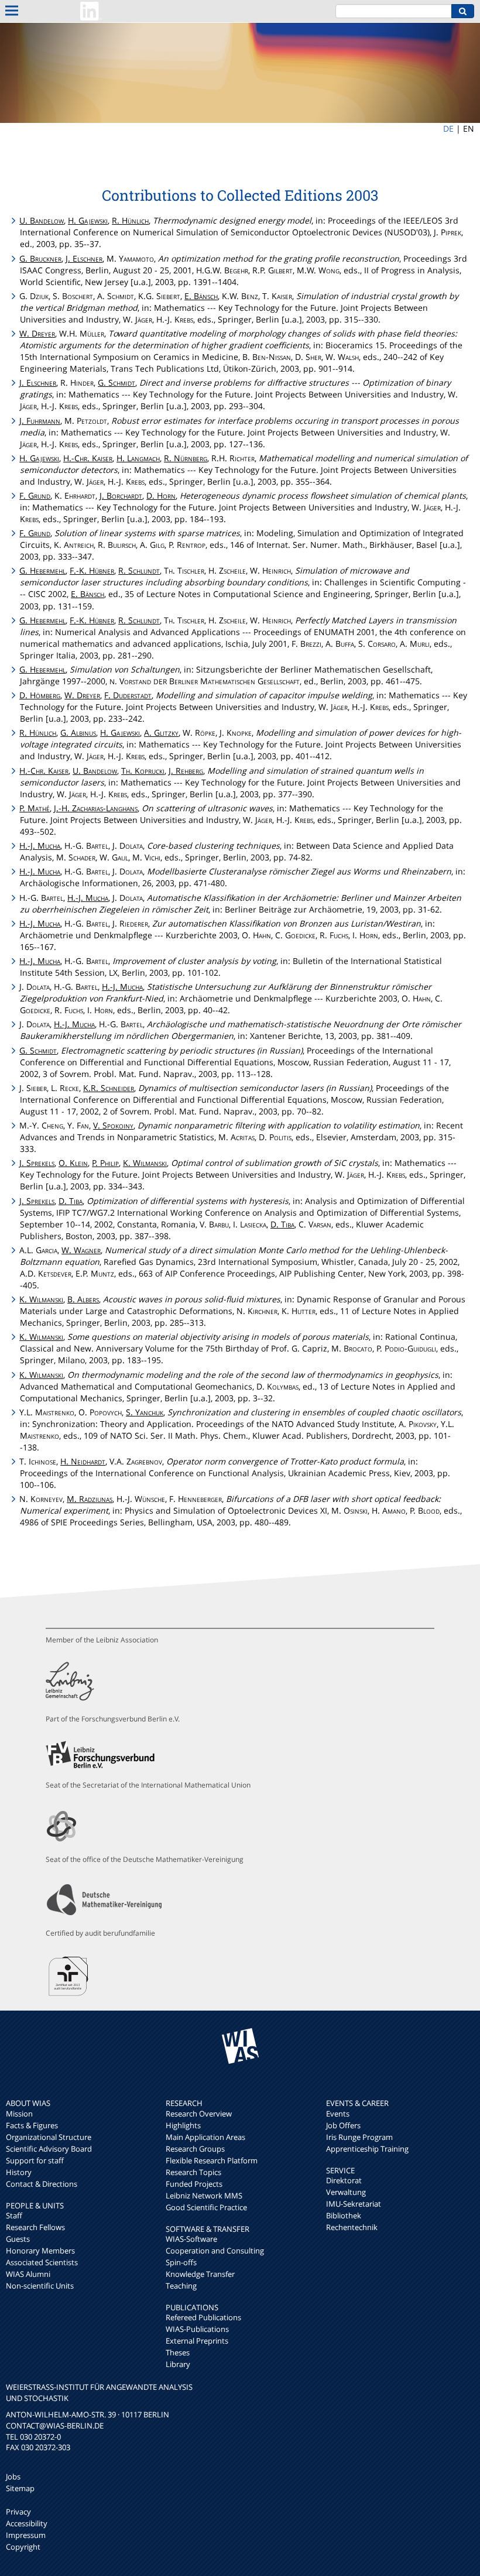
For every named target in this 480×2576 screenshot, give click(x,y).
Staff (14, 2215)
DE (448, 128)
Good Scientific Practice (206, 2207)
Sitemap (20, 2488)
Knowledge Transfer (200, 2274)
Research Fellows (35, 2227)
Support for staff (35, 2160)
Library (178, 2364)
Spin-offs (181, 2262)
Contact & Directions (42, 2184)
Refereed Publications (203, 2317)
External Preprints (197, 2341)
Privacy (18, 2512)
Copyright (23, 2547)
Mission (19, 2114)
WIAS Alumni (28, 2274)
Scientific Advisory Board (49, 2149)
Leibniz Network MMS (204, 2196)
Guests (18, 2239)
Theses (178, 2352)
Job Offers (343, 2125)
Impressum (26, 2535)
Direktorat (344, 2180)
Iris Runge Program (359, 2137)
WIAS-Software (191, 2239)
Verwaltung (346, 2192)
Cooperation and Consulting (215, 2251)
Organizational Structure (49, 2137)
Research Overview (199, 2114)
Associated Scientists (42, 2262)
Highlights (183, 2125)
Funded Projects (194, 2184)
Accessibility (27, 2523)
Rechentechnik (352, 2227)
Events (338, 2114)
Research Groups (195, 2149)
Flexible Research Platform (212, 2160)
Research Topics (193, 2172)
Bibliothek (344, 2215)
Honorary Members (40, 2251)
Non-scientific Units (40, 2286)
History (19, 2172)
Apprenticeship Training (367, 2149)
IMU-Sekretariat (354, 2204)
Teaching (181, 2286)
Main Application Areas (205, 2137)
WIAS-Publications (197, 2329)
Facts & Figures (32, 2125)
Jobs (13, 2476)
